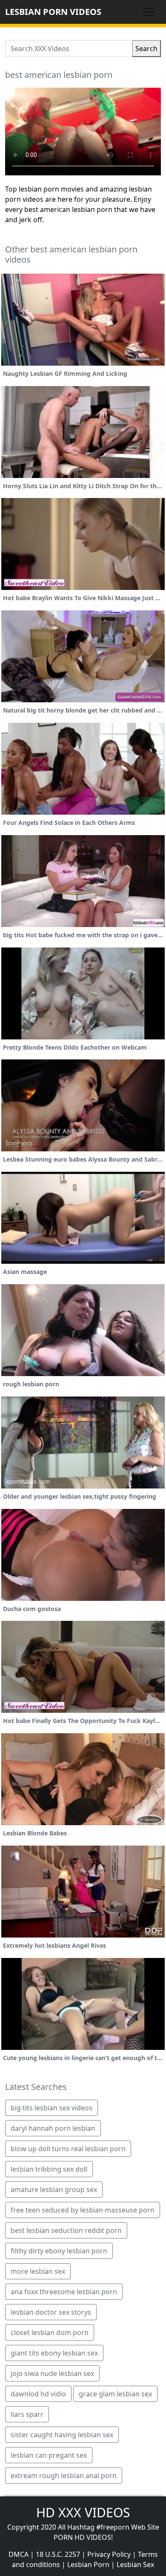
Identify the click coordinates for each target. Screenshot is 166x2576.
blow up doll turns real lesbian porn (68, 2149)
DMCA (19, 2554)
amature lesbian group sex (54, 2190)
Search (146, 49)
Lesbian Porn (88, 2565)
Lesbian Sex (135, 2565)
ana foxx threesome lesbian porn (64, 2292)
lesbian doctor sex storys (51, 2312)
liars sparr (27, 2414)
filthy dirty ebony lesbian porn (59, 2251)
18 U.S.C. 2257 (58, 2554)
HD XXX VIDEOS (83, 2512)
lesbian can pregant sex (49, 2455)
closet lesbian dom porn (50, 2333)
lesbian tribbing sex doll (49, 2169)
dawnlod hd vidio (38, 2394)
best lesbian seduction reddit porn (66, 2230)
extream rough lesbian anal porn (64, 2476)
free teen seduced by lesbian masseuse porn (83, 2210)
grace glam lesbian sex (115, 2394)
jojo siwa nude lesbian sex (52, 2373)
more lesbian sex (38, 2271)
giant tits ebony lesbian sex (54, 2353)
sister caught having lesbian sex (62, 2435)
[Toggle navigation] (149, 12)
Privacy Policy (109, 2554)
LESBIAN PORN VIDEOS (53, 12)
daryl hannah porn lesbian (53, 2128)
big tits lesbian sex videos (52, 2108)
